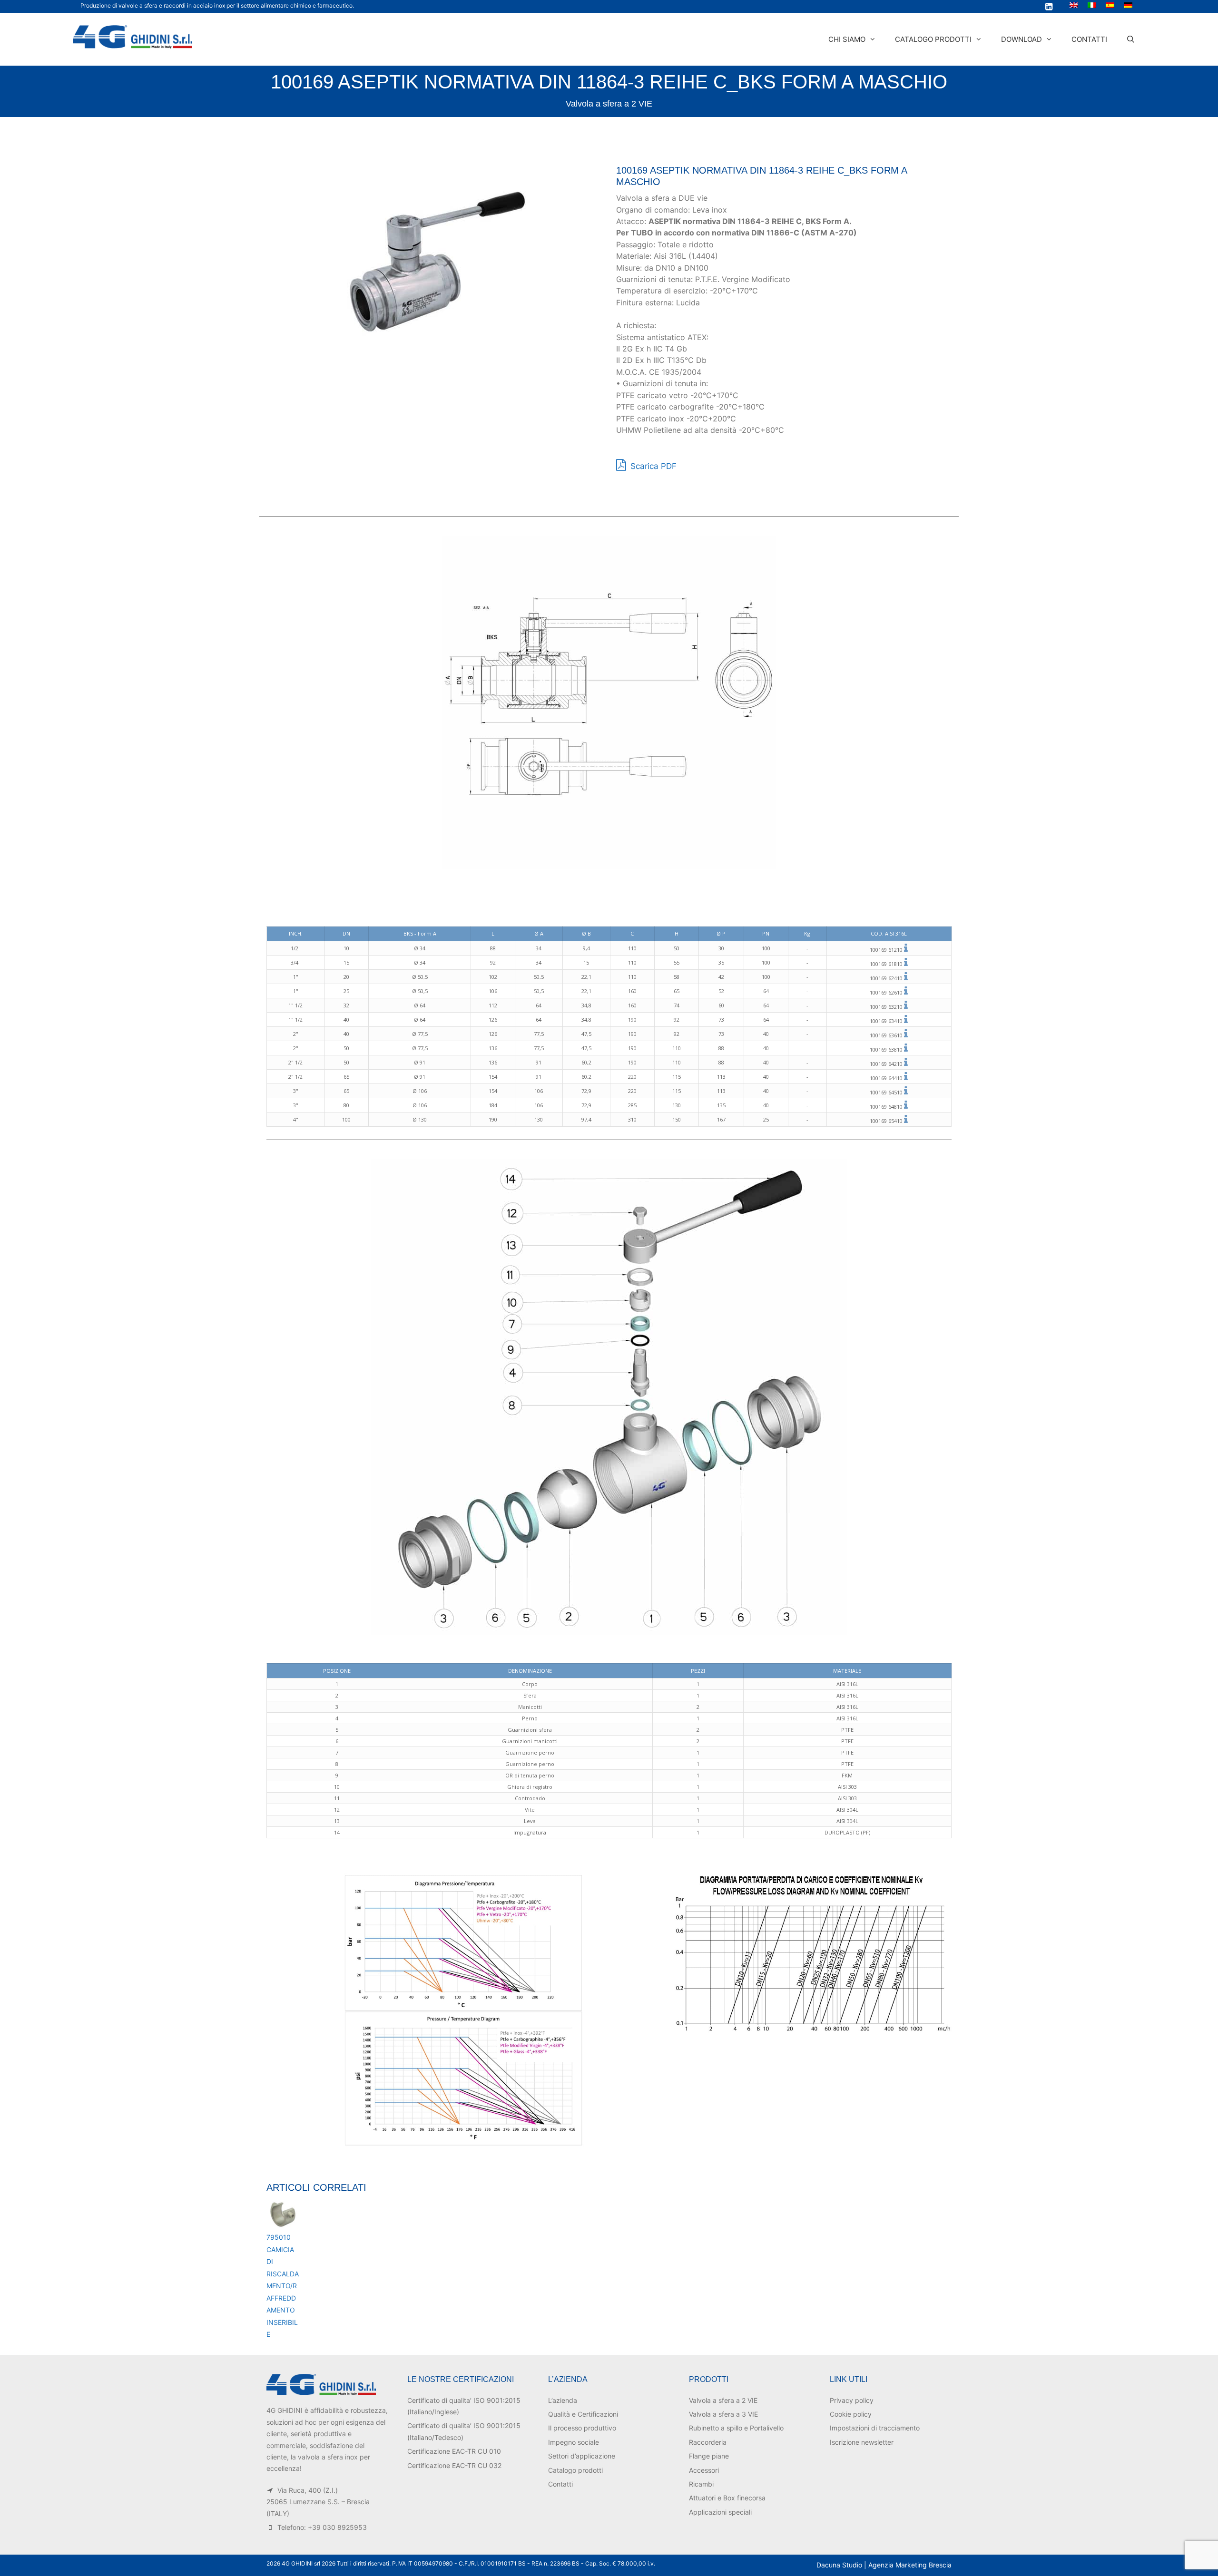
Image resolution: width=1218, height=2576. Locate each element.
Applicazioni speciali (720, 2512)
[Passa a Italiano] (1092, 5)
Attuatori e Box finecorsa (727, 2498)
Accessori (704, 2470)
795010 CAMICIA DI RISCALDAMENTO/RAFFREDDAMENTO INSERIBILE (283, 2286)
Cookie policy (851, 2414)
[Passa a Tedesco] (1128, 5)
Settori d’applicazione (582, 2456)
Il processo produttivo (582, 2428)
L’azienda (563, 2400)
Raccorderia (708, 2442)
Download (1022, 39)
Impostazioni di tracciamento (875, 2428)
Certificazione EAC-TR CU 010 (454, 2451)
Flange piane (709, 2456)
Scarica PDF (652, 466)
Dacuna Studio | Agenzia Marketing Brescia (884, 2565)
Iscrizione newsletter (862, 2442)
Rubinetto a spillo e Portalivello (736, 2428)
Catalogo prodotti (933, 39)
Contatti (1089, 39)
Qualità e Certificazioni (583, 2414)
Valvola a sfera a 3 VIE (723, 2414)
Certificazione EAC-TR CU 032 (454, 2465)
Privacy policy (852, 2400)
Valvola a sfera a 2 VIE (609, 104)
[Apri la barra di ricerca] (1131, 39)
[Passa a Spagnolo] (1110, 5)
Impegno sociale (574, 2442)
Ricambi (701, 2484)
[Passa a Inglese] (1074, 5)
